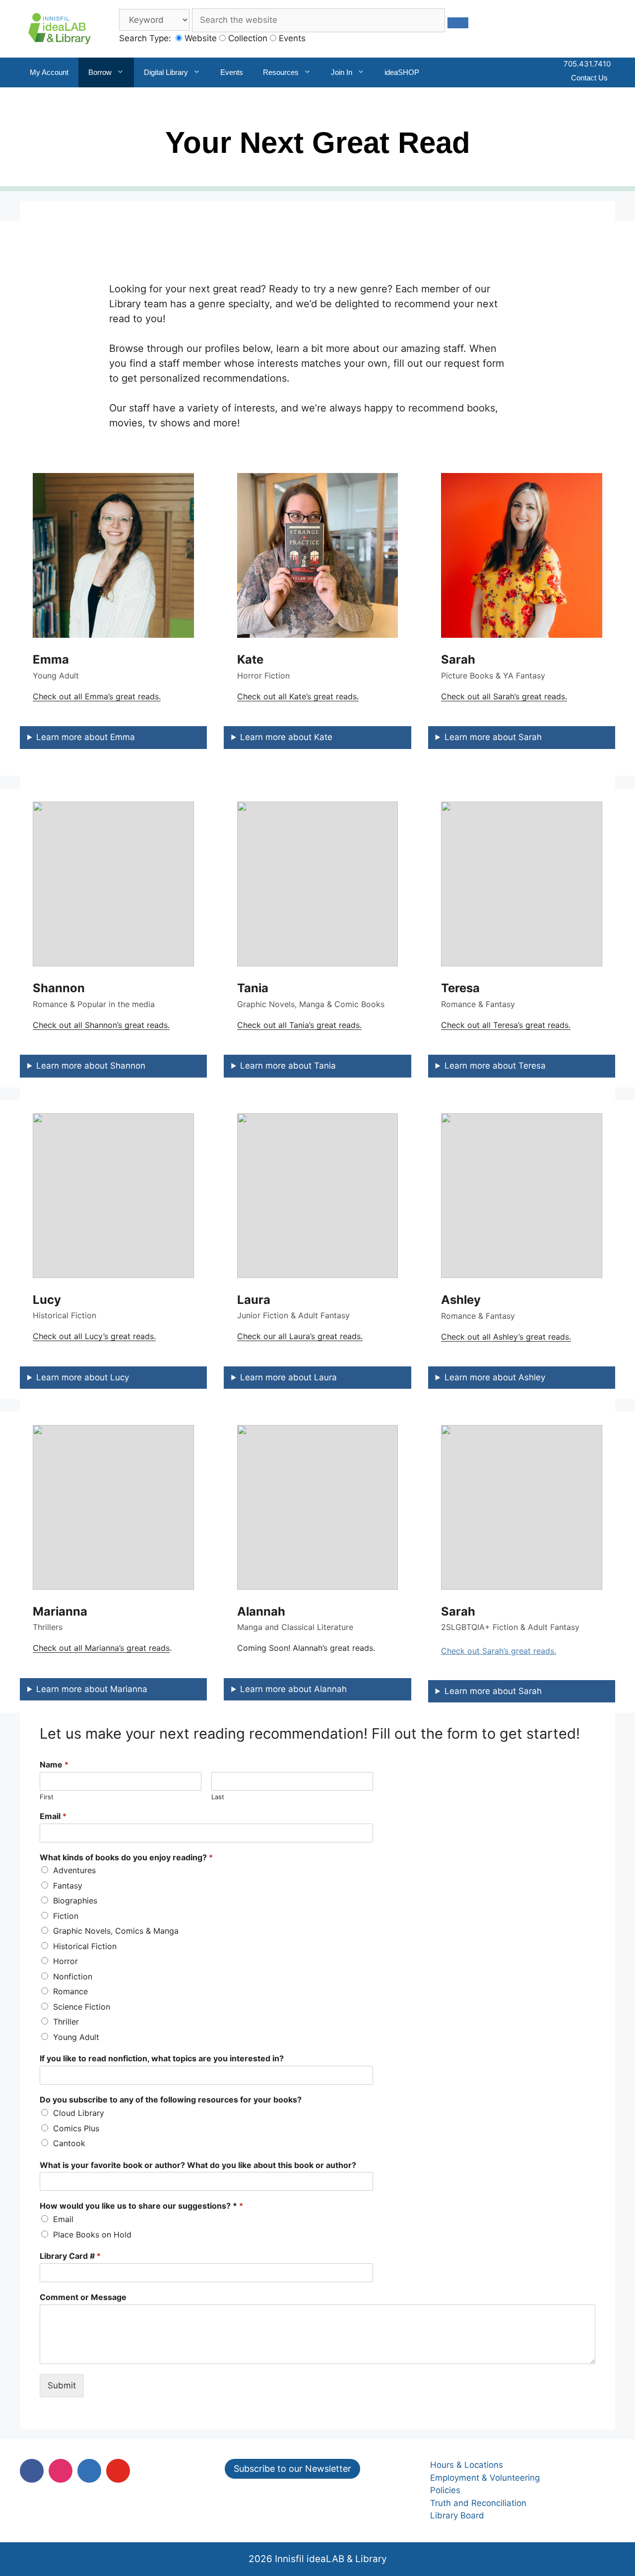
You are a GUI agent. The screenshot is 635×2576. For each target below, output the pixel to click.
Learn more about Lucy (83, 1377)
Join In (342, 72)
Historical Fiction (85, 1946)
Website (199, 38)
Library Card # (70, 2256)
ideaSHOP (402, 72)
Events (291, 38)
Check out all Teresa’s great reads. (506, 1025)
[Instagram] (61, 2471)
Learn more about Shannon (91, 1066)
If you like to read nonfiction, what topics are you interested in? (162, 2058)
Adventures (74, 1870)
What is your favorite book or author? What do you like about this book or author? (198, 2165)
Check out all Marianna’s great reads (101, 1648)
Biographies (75, 1900)
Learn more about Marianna (92, 1689)
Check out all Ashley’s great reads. (506, 1337)
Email (53, 1816)
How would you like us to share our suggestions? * (141, 2206)
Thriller (66, 2022)
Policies (445, 2490)
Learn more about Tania (288, 1066)
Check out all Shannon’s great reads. (101, 1025)
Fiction (66, 1916)
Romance (70, 1991)
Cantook (69, 2143)
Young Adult (76, 2037)
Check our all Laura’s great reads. (300, 1336)
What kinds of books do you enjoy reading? (126, 1857)
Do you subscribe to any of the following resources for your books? (171, 2100)
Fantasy (68, 1886)
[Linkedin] (89, 2471)
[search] (458, 23)
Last (218, 1797)
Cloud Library (79, 2113)
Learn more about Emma (86, 737)
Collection (247, 38)
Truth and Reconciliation (478, 2503)
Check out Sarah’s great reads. (499, 1651)
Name (54, 1764)
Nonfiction (73, 1976)
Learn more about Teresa (495, 1066)
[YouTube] (118, 2471)
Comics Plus (76, 2128)
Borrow (100, 72)
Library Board (457, 2515)
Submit (62, 2385)
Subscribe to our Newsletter (292, 2469)
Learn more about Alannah (293, 1689)
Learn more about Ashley (495, 1377)
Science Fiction (82, 2007)
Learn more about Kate (286, 737)
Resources (281, 72)
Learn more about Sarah (493, 737)
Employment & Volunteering (485, 2478)
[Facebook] (32, 2471)
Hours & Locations (467, 2465)
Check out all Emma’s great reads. (97, 696)
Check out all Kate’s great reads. (298, 696)
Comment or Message (83, 2297)
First (47, 1797)
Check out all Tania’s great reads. (299, 1025)
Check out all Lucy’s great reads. (94, 1336)
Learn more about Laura (288, 1377)
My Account (49, 72)
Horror (65, 1961)
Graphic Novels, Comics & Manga (116, 1931)
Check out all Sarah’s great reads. (504, 696)
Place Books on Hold (92, 2235)
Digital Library (166, 72)
